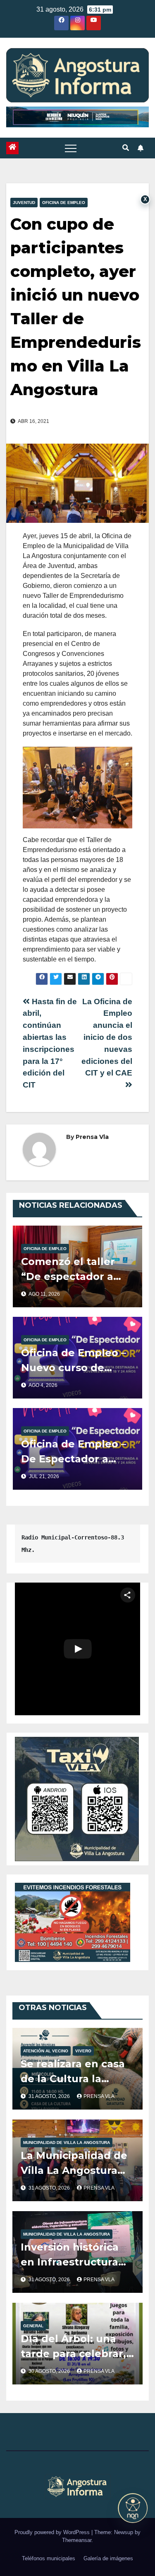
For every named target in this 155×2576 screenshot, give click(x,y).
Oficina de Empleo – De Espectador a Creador (74, 1459)
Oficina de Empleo (64, 203)
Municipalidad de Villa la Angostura (67, 2143)
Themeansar (77, 2540)
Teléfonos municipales (49, 2558)
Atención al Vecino (46, 2051)
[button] (126, 148)
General (33, 2326)
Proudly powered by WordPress (53, 2532)
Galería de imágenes (108, 2558)
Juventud (24, 203)
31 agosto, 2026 (50, 2096)
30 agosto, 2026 (50, 2371)
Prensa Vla (92, 1137)
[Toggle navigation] (71, 148)
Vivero (83, 2051)
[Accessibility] (133, 2508)
